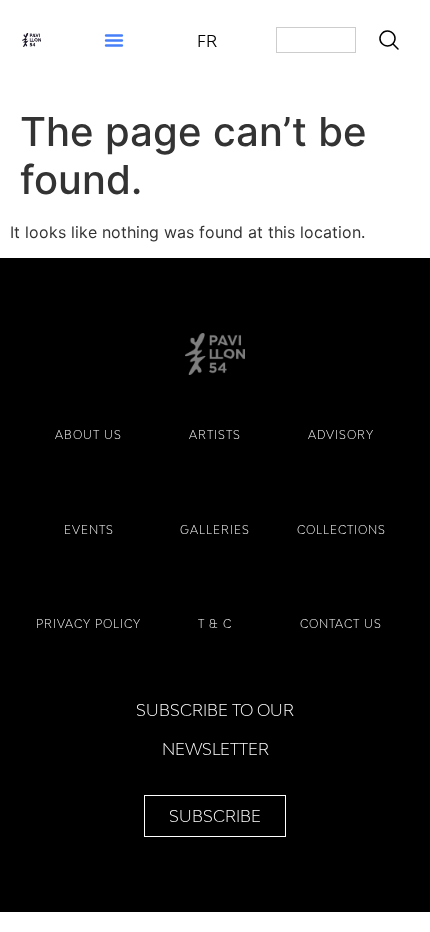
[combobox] (316, 40)
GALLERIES (215, 529)
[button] (114, 40)
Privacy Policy (88, 623)
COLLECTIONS (341, 529)
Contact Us (341, 623)
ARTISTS (215, 434)
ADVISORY (341, 434)
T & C (215, 623)
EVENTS (89, 529)
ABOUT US (88, 434)
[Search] (393, 40)
